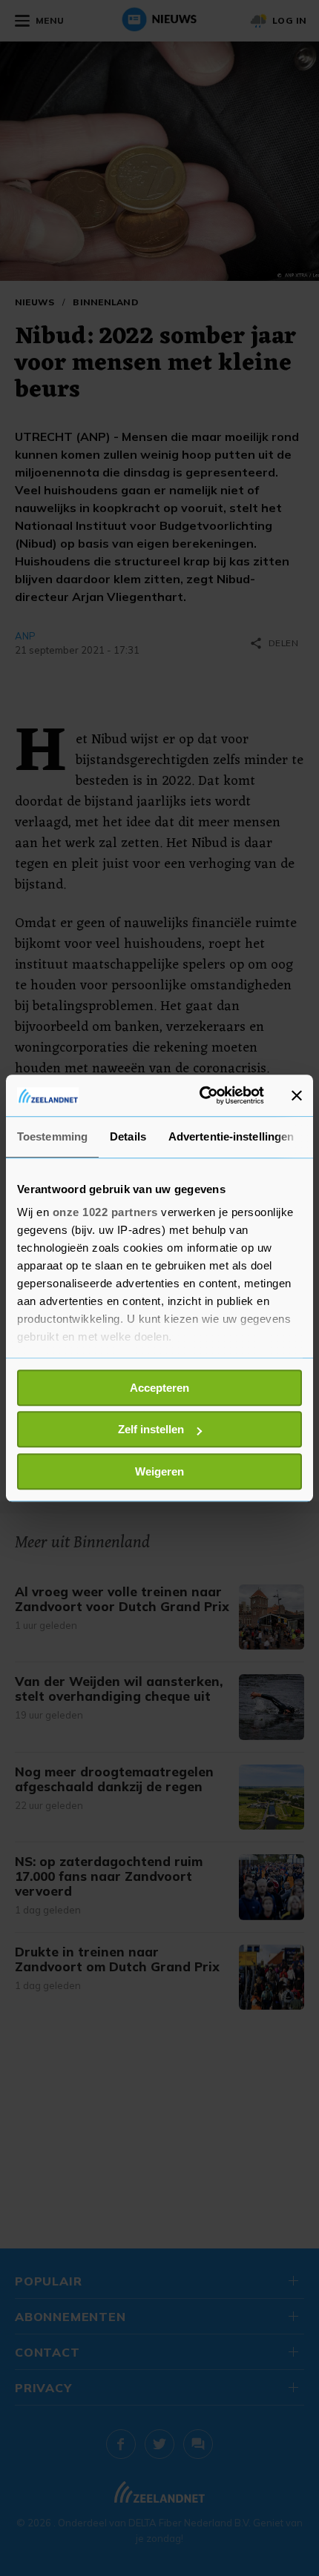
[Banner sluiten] (297, 1095)
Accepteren (159, 1388)
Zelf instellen (151, 1429)
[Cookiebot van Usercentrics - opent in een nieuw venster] (201, 1095)
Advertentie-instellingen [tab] (231, 1136)
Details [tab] (128, 1136)
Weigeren (159, 1471)
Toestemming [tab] (52, 1136)
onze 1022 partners (105, 1212)
